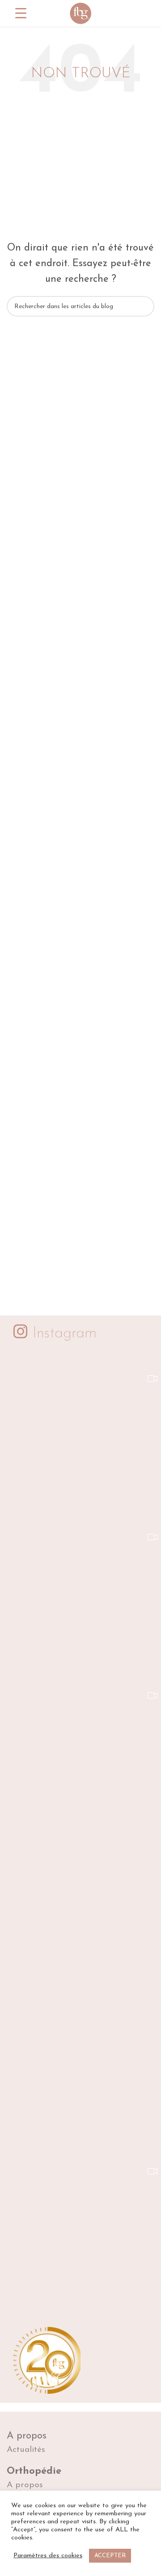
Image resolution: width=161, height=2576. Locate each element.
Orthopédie (34, 2471)
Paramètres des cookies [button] (48, 2556)
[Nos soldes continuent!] (93, 1756)
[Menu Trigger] (21, 14)
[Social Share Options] (28, 1505)
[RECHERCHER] (144, 306)
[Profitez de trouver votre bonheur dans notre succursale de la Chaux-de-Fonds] (93, 1915)
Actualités (26, 2450)
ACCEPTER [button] (110, 2556)
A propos (27, 2436)
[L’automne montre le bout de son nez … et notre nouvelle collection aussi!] (93, 1439)
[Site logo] (80, 13)
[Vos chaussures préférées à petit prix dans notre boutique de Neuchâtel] (93, 2073)
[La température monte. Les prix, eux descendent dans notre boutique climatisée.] (93, 1598)
